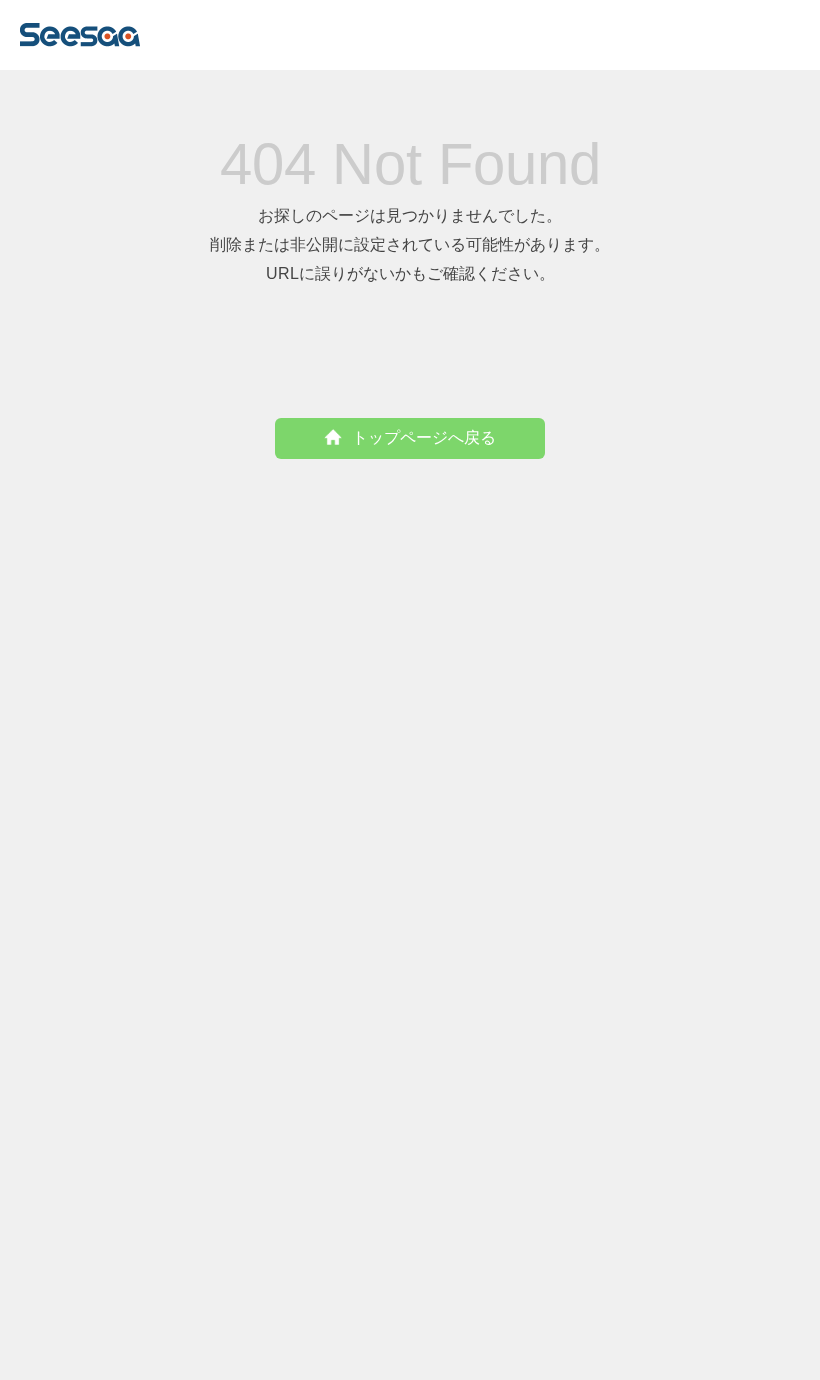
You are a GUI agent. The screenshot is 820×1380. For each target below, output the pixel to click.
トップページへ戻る (424, 437)
